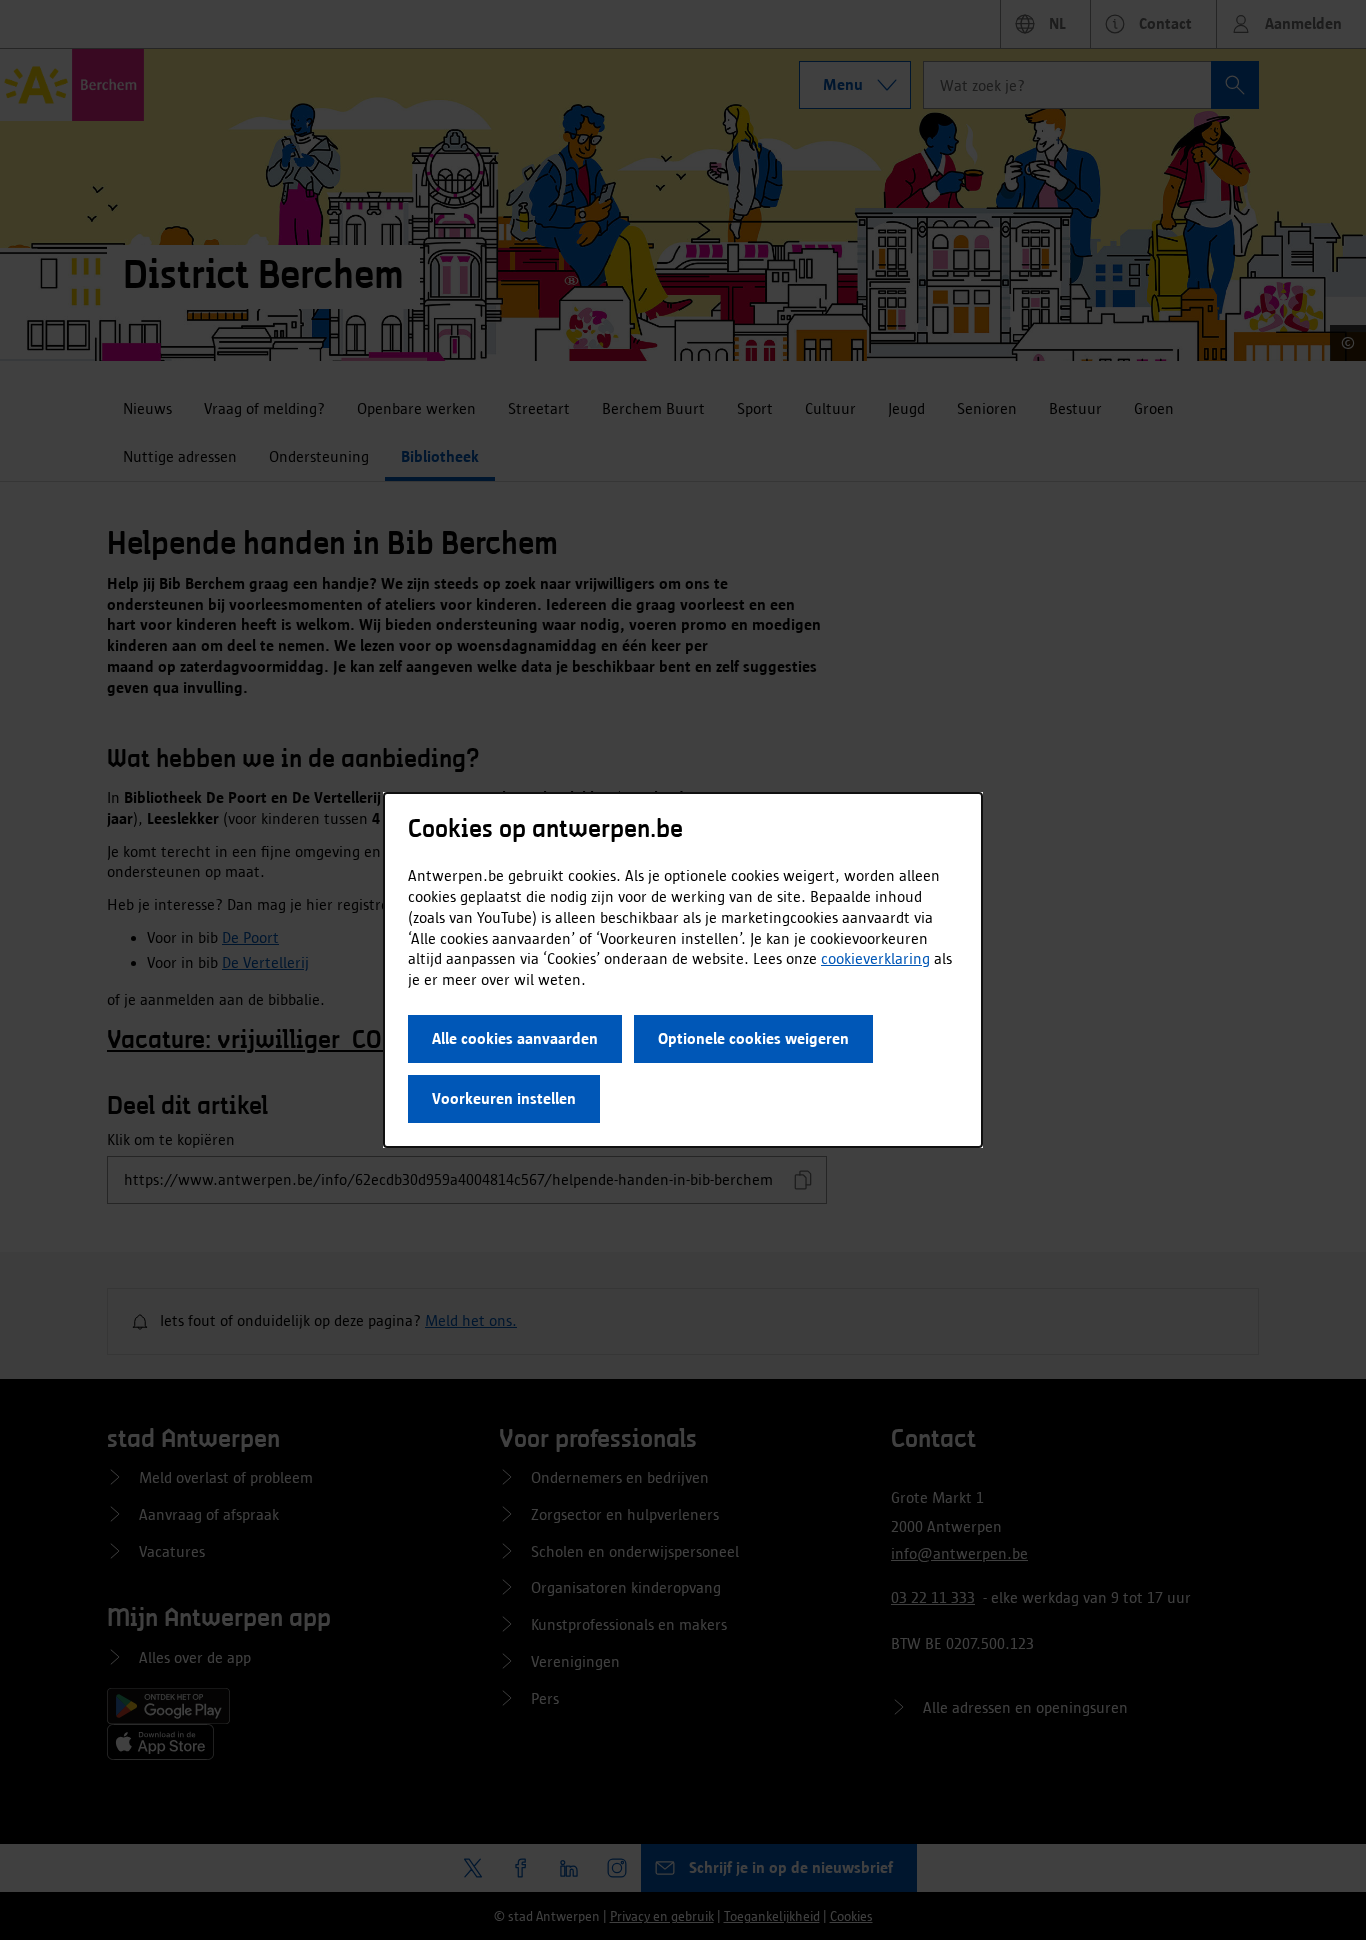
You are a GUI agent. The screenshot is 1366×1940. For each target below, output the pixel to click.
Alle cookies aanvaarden (515, 1038)
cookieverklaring (875, 958)
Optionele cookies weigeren (753, 1038)
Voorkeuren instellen (504, 1098)
